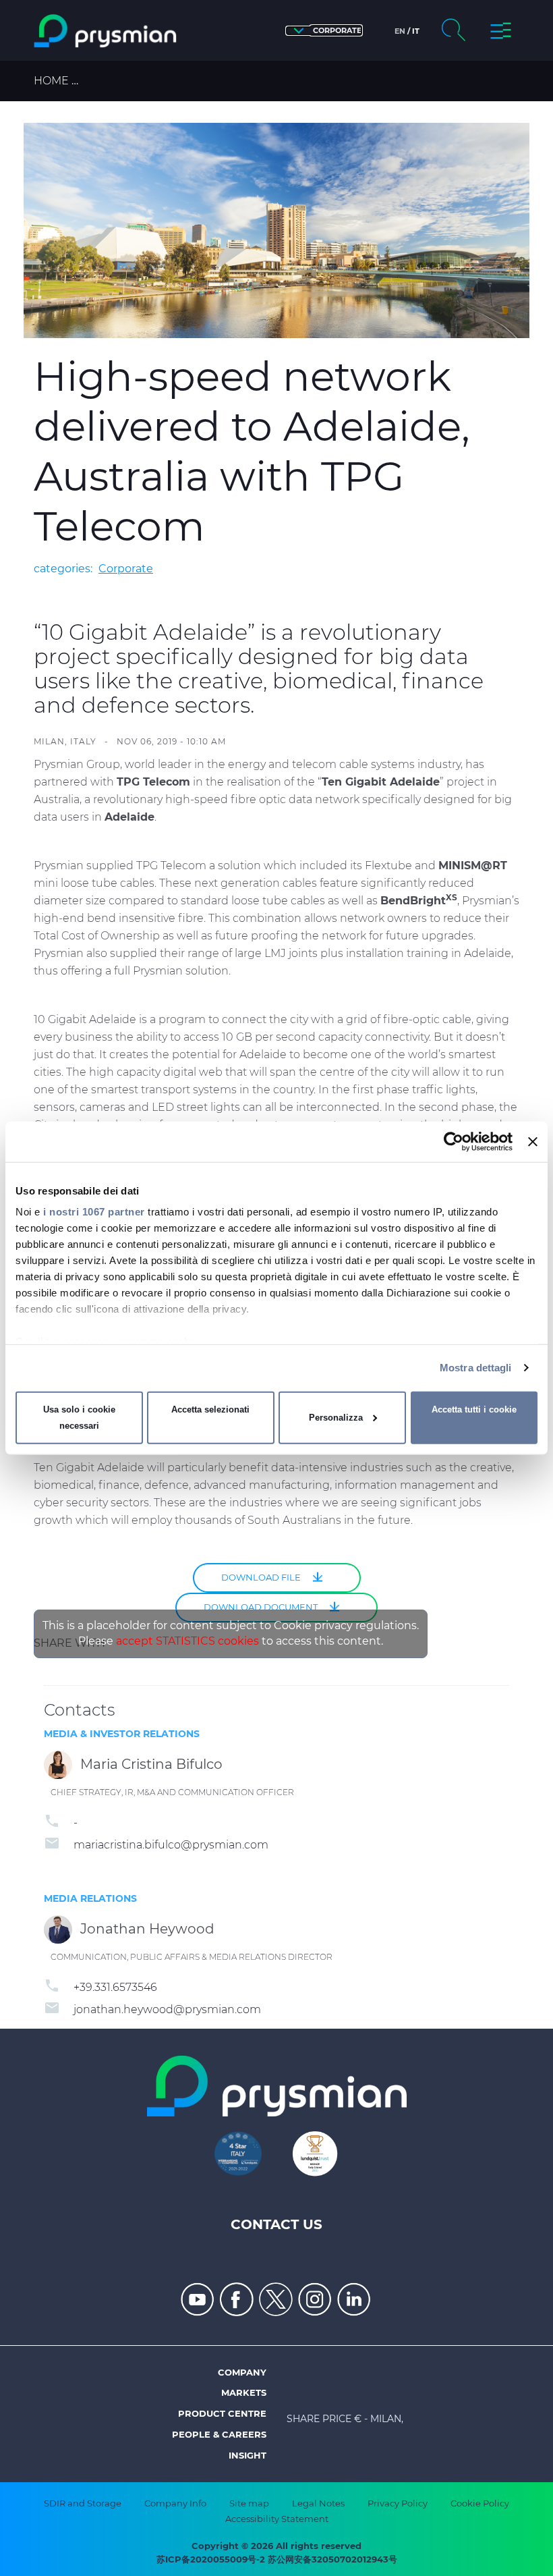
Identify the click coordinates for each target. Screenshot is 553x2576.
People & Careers (219, 2434)
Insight (248, 2455)
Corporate (126, 569)
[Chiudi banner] (533, 1141)
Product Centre (222, 2413)
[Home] (105, 31)
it (416, 31)
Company (242, 2372)
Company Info (175, 2503)
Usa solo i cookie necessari (79, 1418)
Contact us (276, 2224)
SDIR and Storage (83, 2503)
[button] (324, 31)
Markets (244, 2392)
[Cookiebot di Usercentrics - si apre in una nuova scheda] (454, 1141)
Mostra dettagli (476, 1368)
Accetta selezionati (210, 1409)
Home (51, 81)
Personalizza (336, 1418)
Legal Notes (318, 2503)
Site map (249, 2503)
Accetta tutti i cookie (474, 1409)
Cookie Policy (480, 2503)
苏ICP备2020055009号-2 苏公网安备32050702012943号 (277, 2559)
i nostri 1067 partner (94, 1212)
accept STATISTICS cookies (187, 1641)
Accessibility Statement (277, 2519)
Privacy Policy (398, 2503)
